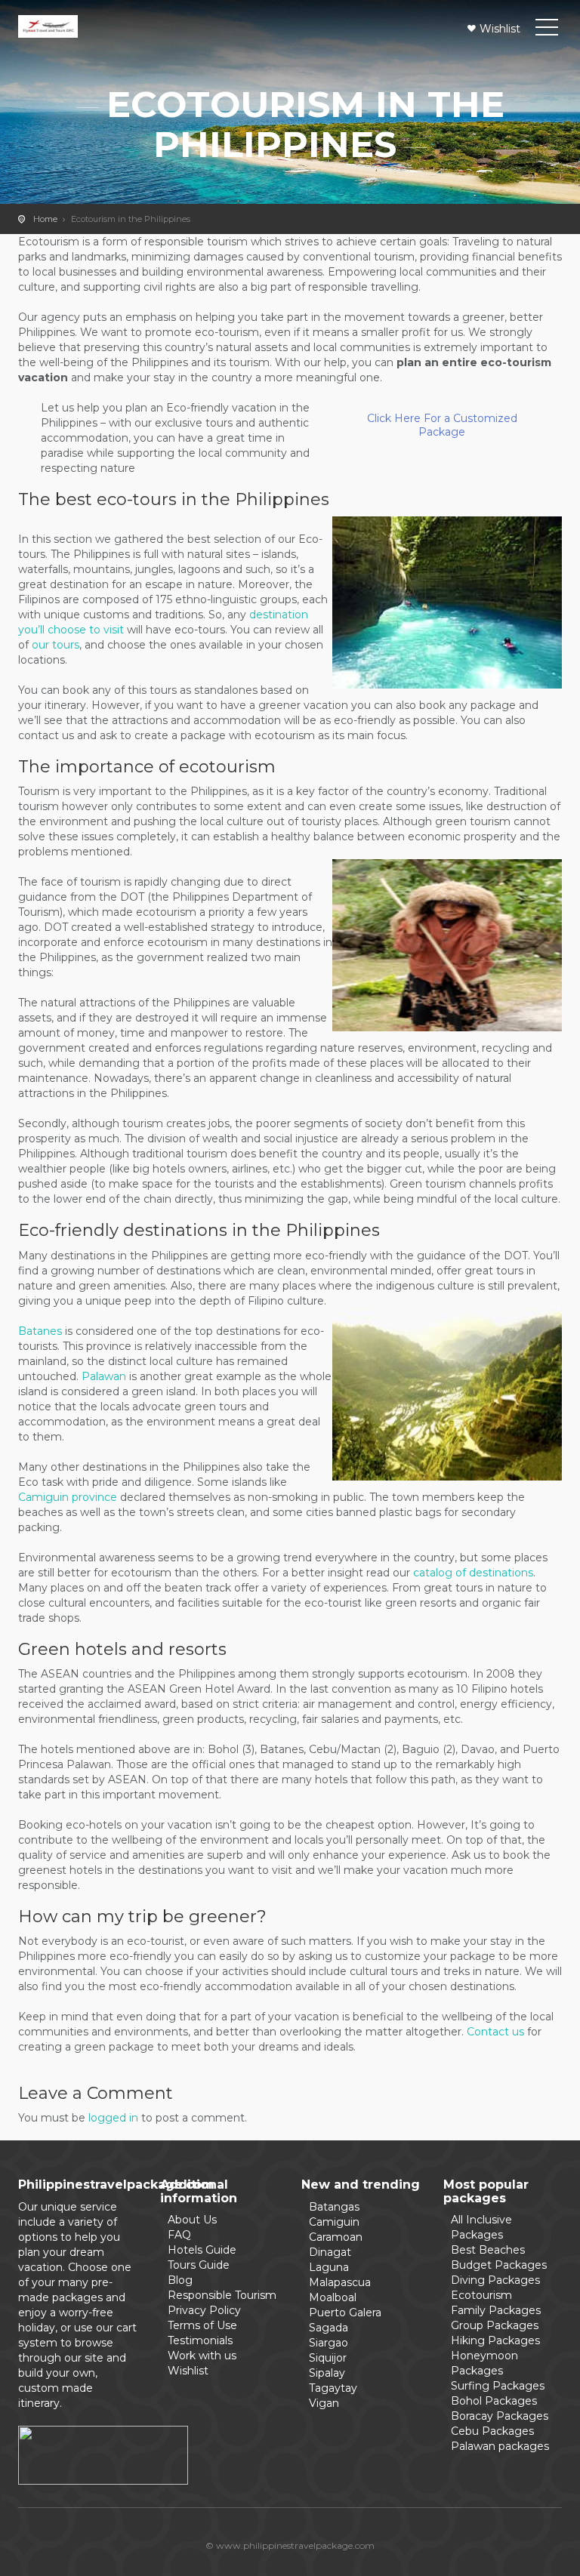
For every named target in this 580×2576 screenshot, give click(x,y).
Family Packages (496, 2310)
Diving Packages (495, 2280)
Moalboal (333, 2297)
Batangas (334, 2207)
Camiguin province (68, 1497)
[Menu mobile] (547, 30)
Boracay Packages (500, 2416)
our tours (56, 645)
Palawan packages (500, 2446)
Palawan (104, 1376)
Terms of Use (202, 2325)
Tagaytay (333, 2388)
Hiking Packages (495, 2340)
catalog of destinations (473, 1573)
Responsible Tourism (222, 2295)
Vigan (324, 2403)
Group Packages (495, 2325)
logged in (113, 2118)
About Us (192, 2220)
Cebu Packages (492, 2431)
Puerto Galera (345, 2313)
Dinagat (330, 2252)
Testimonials (200, 2340)
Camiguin (334, 2222)
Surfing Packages (498, 2386)
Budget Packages (499, 2265)
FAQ (179, 2235)
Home (45, 219)
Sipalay (327, 2373)
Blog (180, 2280)
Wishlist (500, 29)
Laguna (329, 2267)
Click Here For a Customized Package (442, 425)
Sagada (329, 2328)
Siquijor (328, 2358)
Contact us (495, 2032)
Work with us (202, 2356)
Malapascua (340, 2282)
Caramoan (336, 2237)
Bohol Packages (494, 2401)
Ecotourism (481, 2295)
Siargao (329, 2343)
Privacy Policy (204, 2310)
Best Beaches (488, 2250)
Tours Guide (199, 2265)
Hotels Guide (202, 2250)
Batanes (40, 1331)
